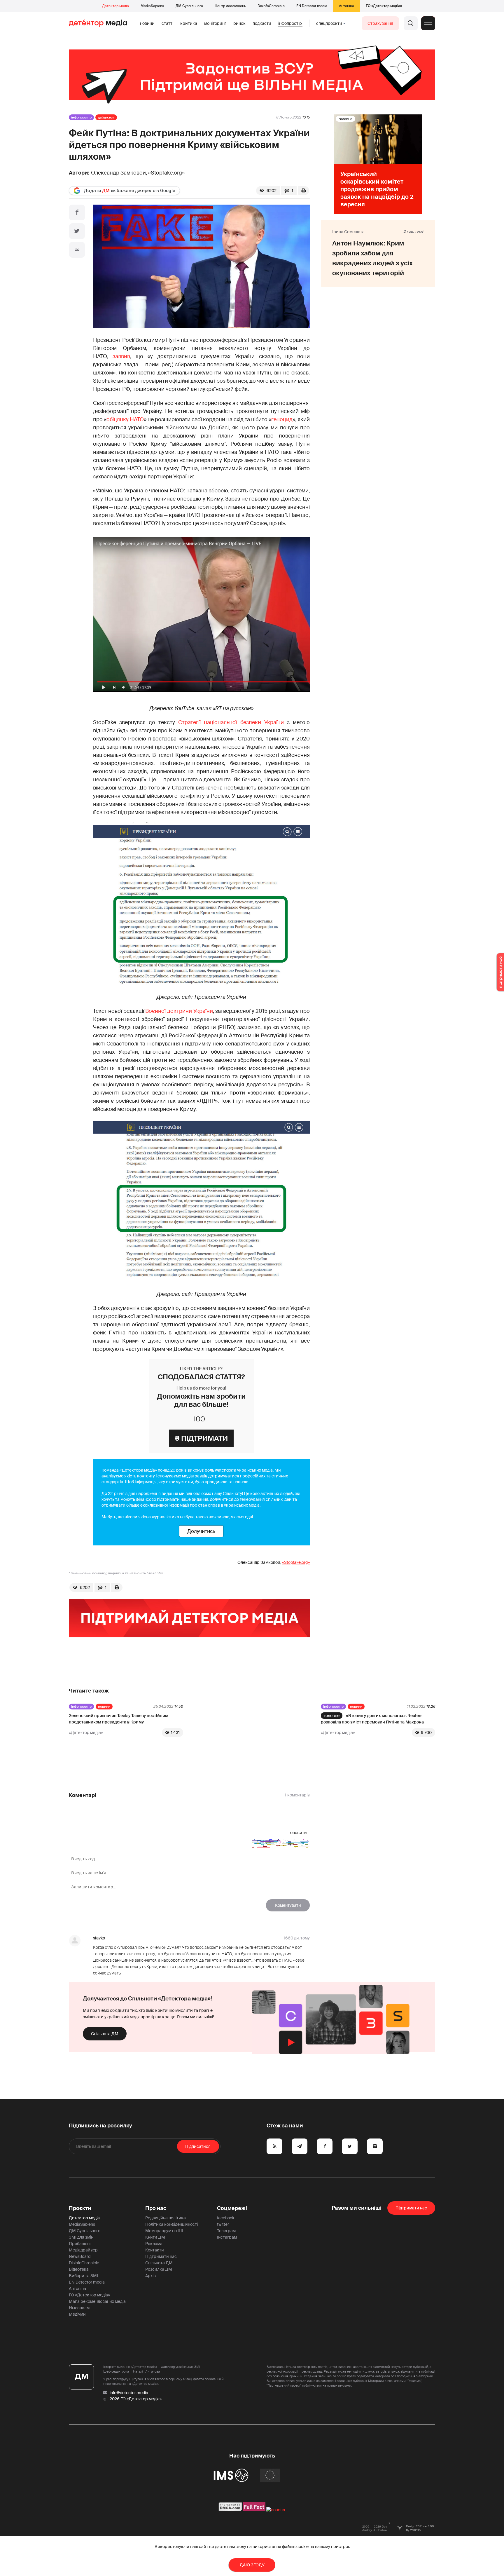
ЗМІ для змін (81, 2237)
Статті (167, 23)
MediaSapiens (152, 6)
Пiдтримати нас (411, 2208)
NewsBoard (80, 2256)
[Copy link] (77, 250)
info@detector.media (129, 2393)
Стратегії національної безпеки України (231, 722)
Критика (189, 23)
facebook (226, 2218)
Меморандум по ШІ (164, 2231)
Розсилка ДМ (159, 2269)
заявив (121, 356)
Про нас (156, 2208)
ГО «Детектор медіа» (384, 6)
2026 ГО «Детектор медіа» (136, 2399)
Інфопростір (290, 23)
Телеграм (226, 2231)
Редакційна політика (166, 2218)
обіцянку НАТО (125, 419)
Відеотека (79, 2269)
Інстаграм (227, 2237)
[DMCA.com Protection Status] (230, 2510)
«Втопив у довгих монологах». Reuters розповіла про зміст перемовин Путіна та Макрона (372, 1719)
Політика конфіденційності (171, 2224)
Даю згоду (252, 2565)
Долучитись (201, 1531)
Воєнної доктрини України (179, 1011)
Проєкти (80, 2208)
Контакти (155, 2250)
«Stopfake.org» (166, 173)
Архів (150, 2276)
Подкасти (262, 23)
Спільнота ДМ (105, 2034)
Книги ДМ (155, 2237)
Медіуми (77, 2314)
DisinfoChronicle (271, 6)
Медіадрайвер (83, 2250)
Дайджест (106, 117)
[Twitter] (77, 231)
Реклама (154, 2244)
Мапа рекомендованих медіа (97, 2301)
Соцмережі (232, 2208)
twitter (223, 2224)
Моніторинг (215, 23)
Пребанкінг (80, 2244)
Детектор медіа (116, 6)
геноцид (282, 419)
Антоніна (346, 6)
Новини (147, 23)
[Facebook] (77, 212)
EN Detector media (312, 6)
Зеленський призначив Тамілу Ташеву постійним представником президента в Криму (119, 1719)
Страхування (380, 23)
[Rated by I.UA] (276, 2510)
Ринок (239, 23)
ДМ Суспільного (189, 6)
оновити (299, 1833)
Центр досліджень (230, 6)
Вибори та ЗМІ (83, 2276)
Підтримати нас (161, 2256)
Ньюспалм (79, 2308)
